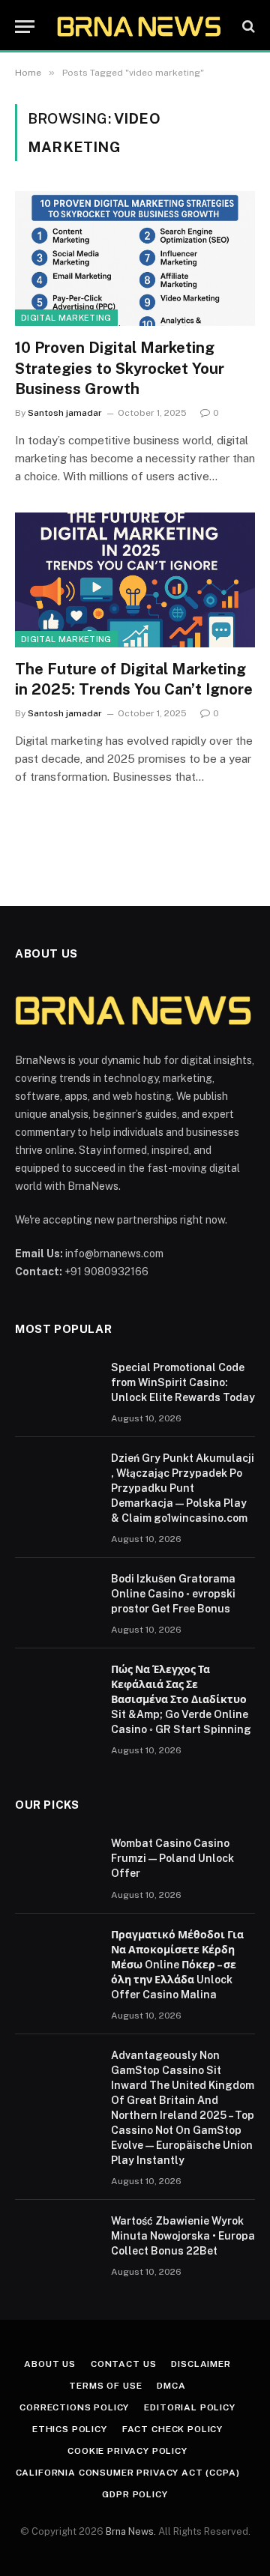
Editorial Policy (189, 2407)
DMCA (171, 2386)
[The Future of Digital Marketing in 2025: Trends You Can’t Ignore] (135, 580)
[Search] (247, 27)
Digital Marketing (66, 318)
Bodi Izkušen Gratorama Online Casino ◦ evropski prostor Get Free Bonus (173, 1594)
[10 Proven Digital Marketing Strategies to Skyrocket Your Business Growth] (135, 258)
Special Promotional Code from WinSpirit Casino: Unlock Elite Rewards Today (183, 1382)
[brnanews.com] (140, 26)
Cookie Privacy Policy (127, 2451)
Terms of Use (105, 2386)
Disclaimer (201, 2364)
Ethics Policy (70, 2429)
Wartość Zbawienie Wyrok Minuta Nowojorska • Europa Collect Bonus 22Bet (183, 2236)
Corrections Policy (74, 2407)
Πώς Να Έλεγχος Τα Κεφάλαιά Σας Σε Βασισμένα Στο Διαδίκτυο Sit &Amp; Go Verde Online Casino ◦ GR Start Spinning (181, 1699)
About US (50, 2364)
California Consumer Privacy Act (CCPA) (128, 2473)
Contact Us (123, 2364)
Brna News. (131, 2531)
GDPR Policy (135, 2494)
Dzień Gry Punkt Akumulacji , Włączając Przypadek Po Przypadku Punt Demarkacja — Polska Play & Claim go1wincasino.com (183, 1488)
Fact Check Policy (172, 2429)
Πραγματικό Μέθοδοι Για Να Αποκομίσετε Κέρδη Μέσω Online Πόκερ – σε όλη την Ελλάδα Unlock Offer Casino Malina (177, 1965)
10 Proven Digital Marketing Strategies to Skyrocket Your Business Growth (120, 368)
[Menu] (25, 27)
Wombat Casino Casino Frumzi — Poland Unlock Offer (172, 1858)
